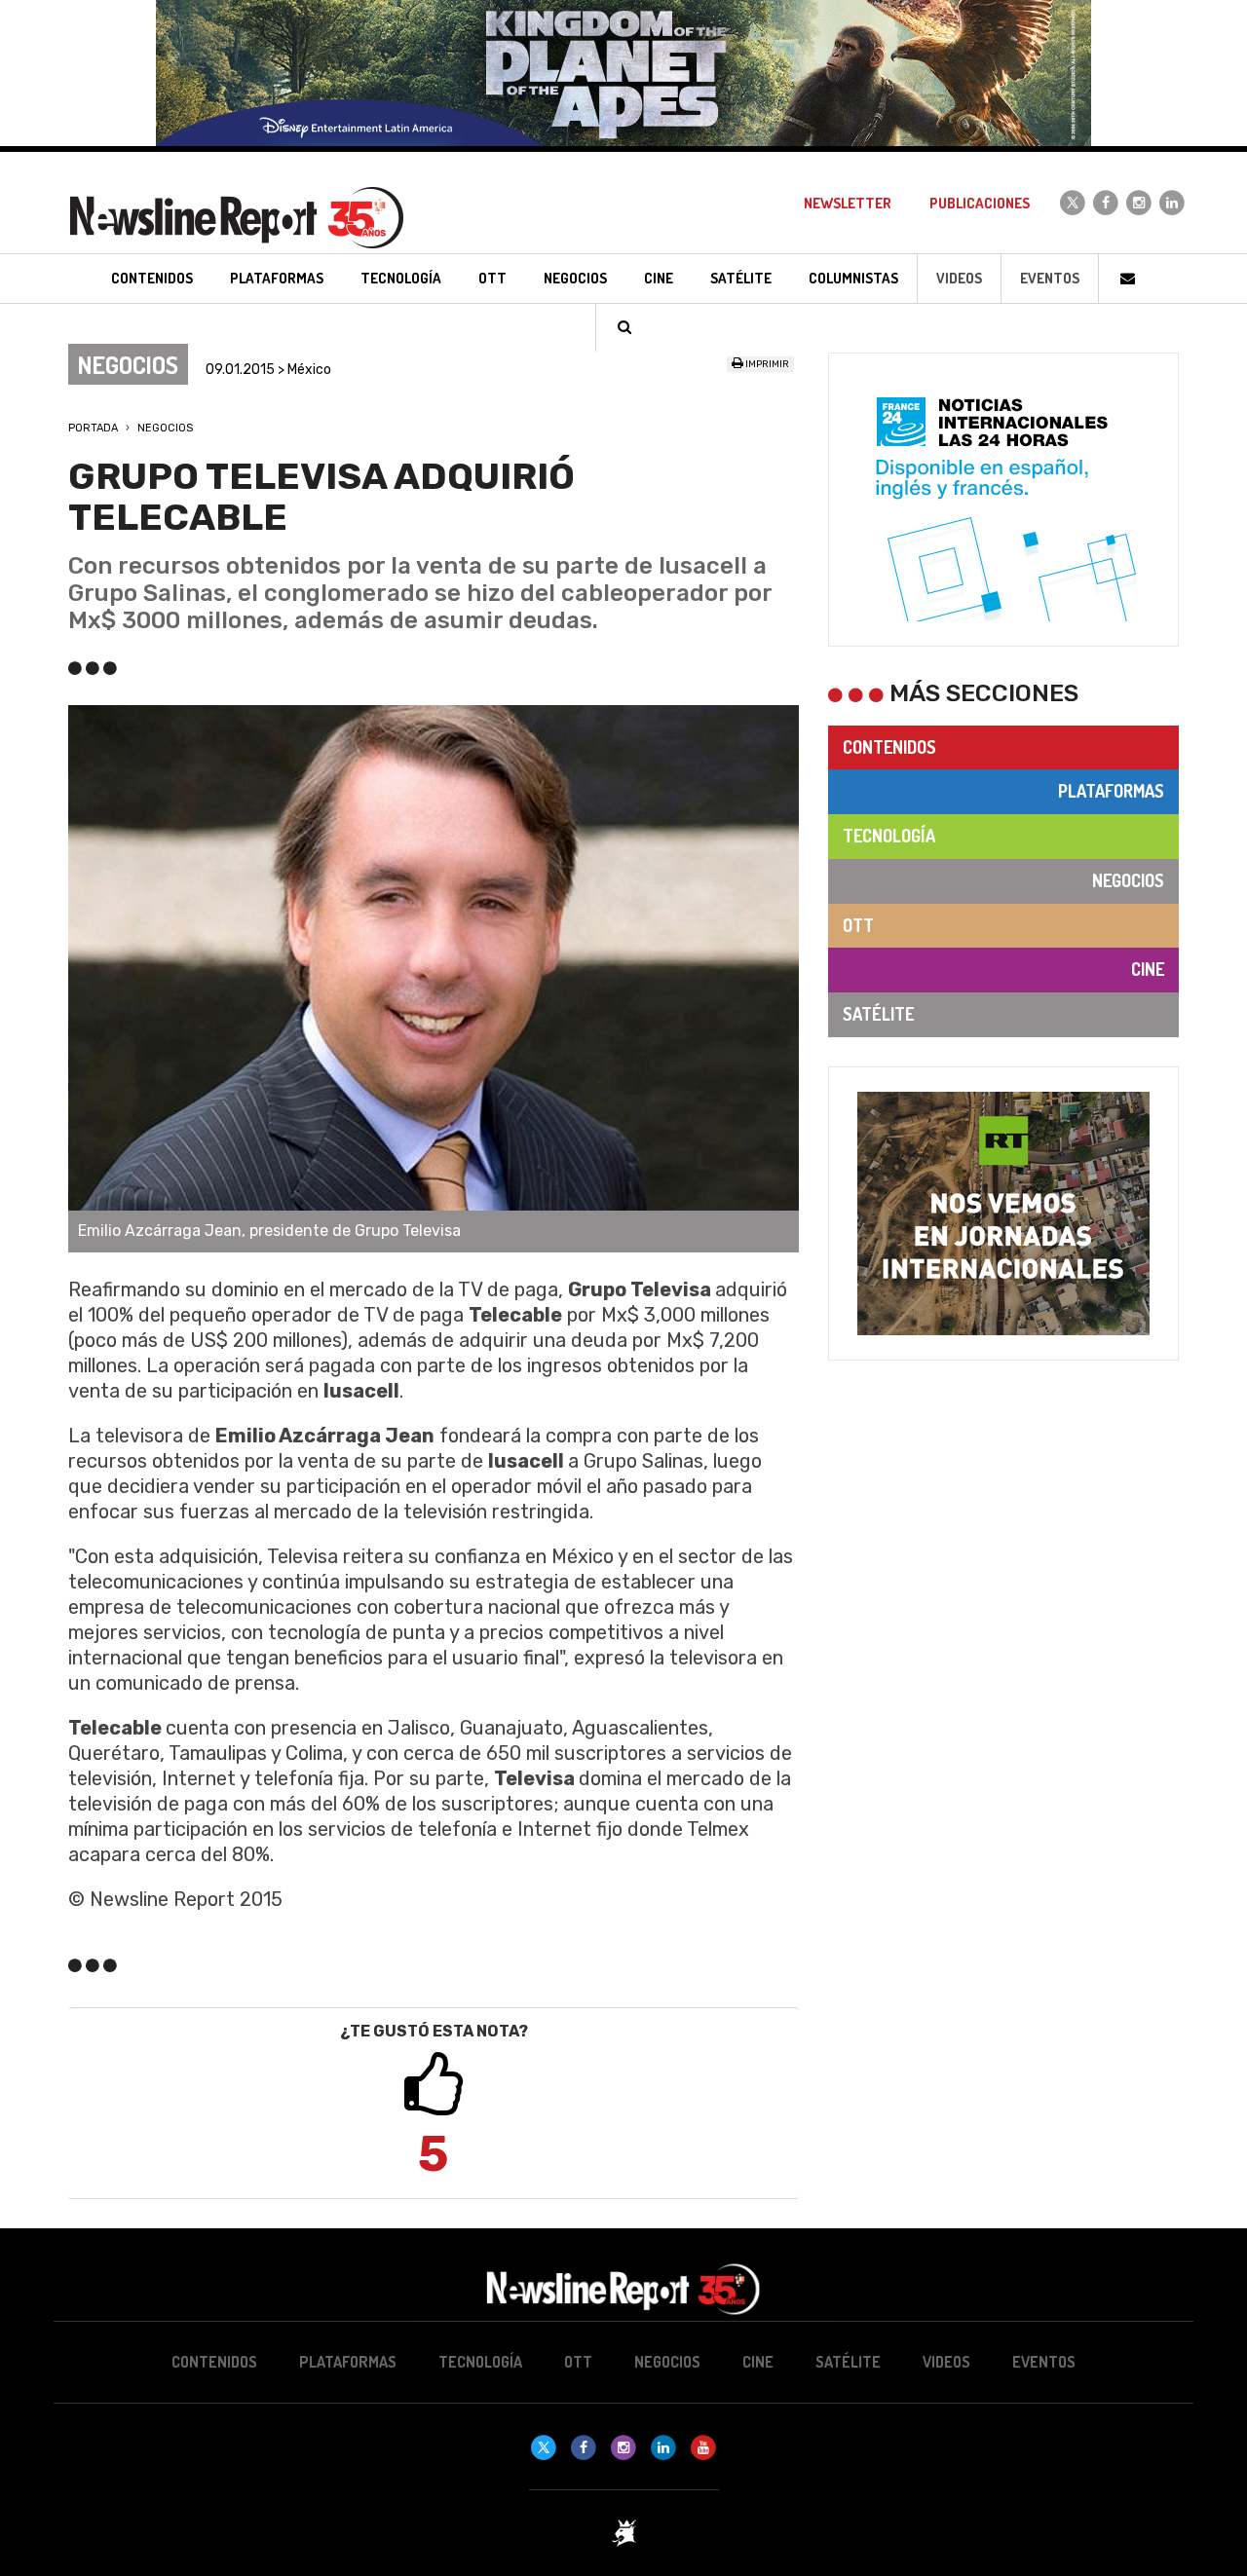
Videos (959, 278)
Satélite (878, 1014)
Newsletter (848, 203)
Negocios (165, 428)
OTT (858, 925)
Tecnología (889, 836)
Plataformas (1111, 791)
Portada (93, 428)
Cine (1148, 969)
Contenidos (889, 747)
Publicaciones (980, 203)
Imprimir (766, 364)
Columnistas (853, 278)
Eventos (1050, 278)
